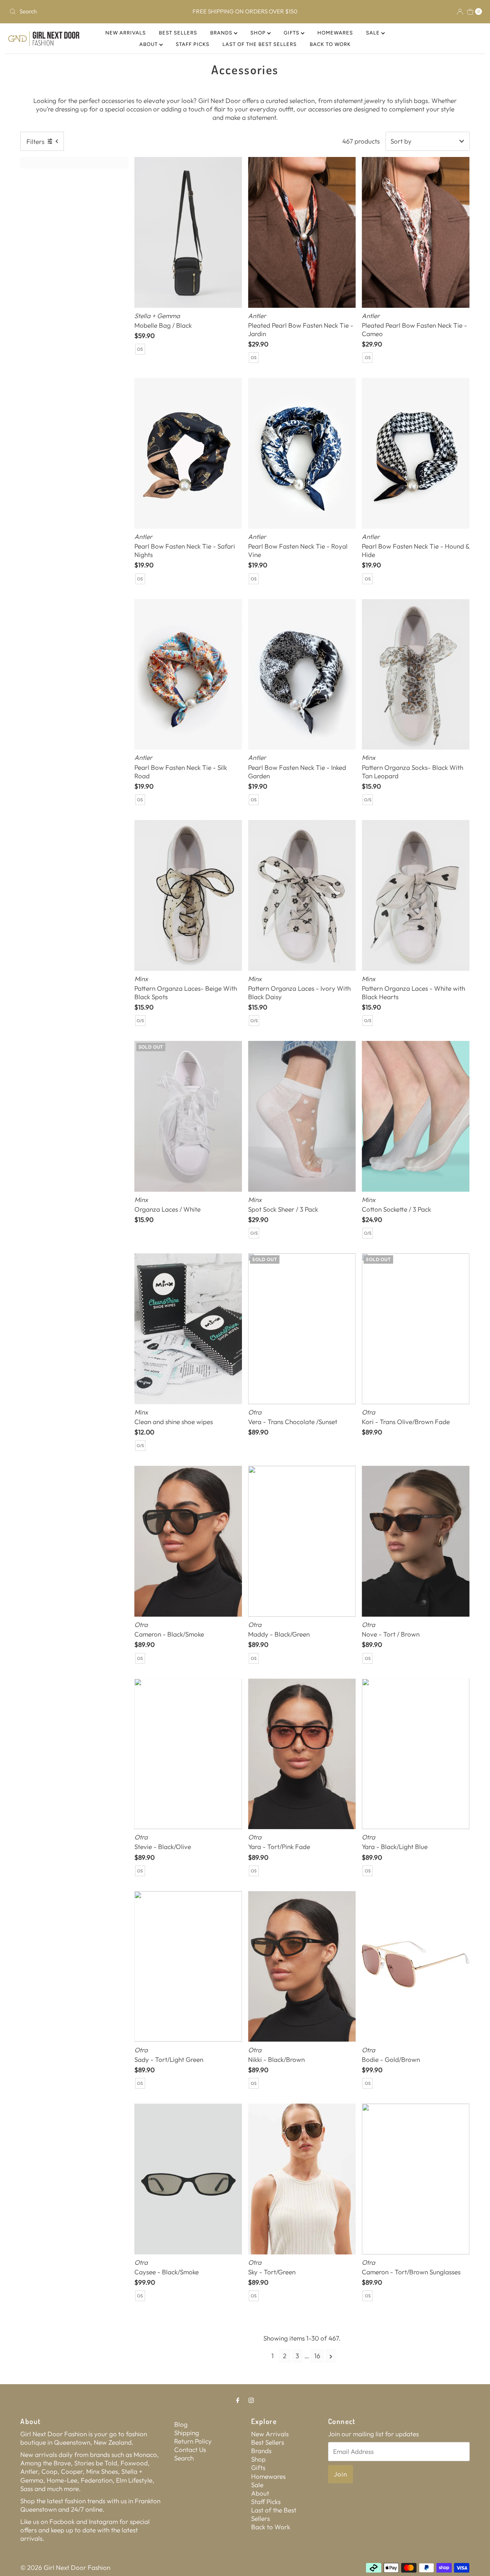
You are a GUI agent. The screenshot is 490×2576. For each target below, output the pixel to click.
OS (140, 349)
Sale (374, 33)
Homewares (335, 33)
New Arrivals (126, 33)
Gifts (292, 33)
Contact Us (190, 2449)
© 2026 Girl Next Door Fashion (65, 2567)
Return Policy (193, 2441)
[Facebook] (238, 2400)
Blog (181, 2424)
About (149, 44)
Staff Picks (193, 44)
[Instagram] (251, 2400)
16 (317, 2356)
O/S (368, 800)
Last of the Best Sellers (260, 44)
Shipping (187, 2433)
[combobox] (84, 11)
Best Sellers (178, 33)
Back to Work (330, 44)
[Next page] (331, 2356)
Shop (259, 33)
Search (184, 2458)
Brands (222, 33)
